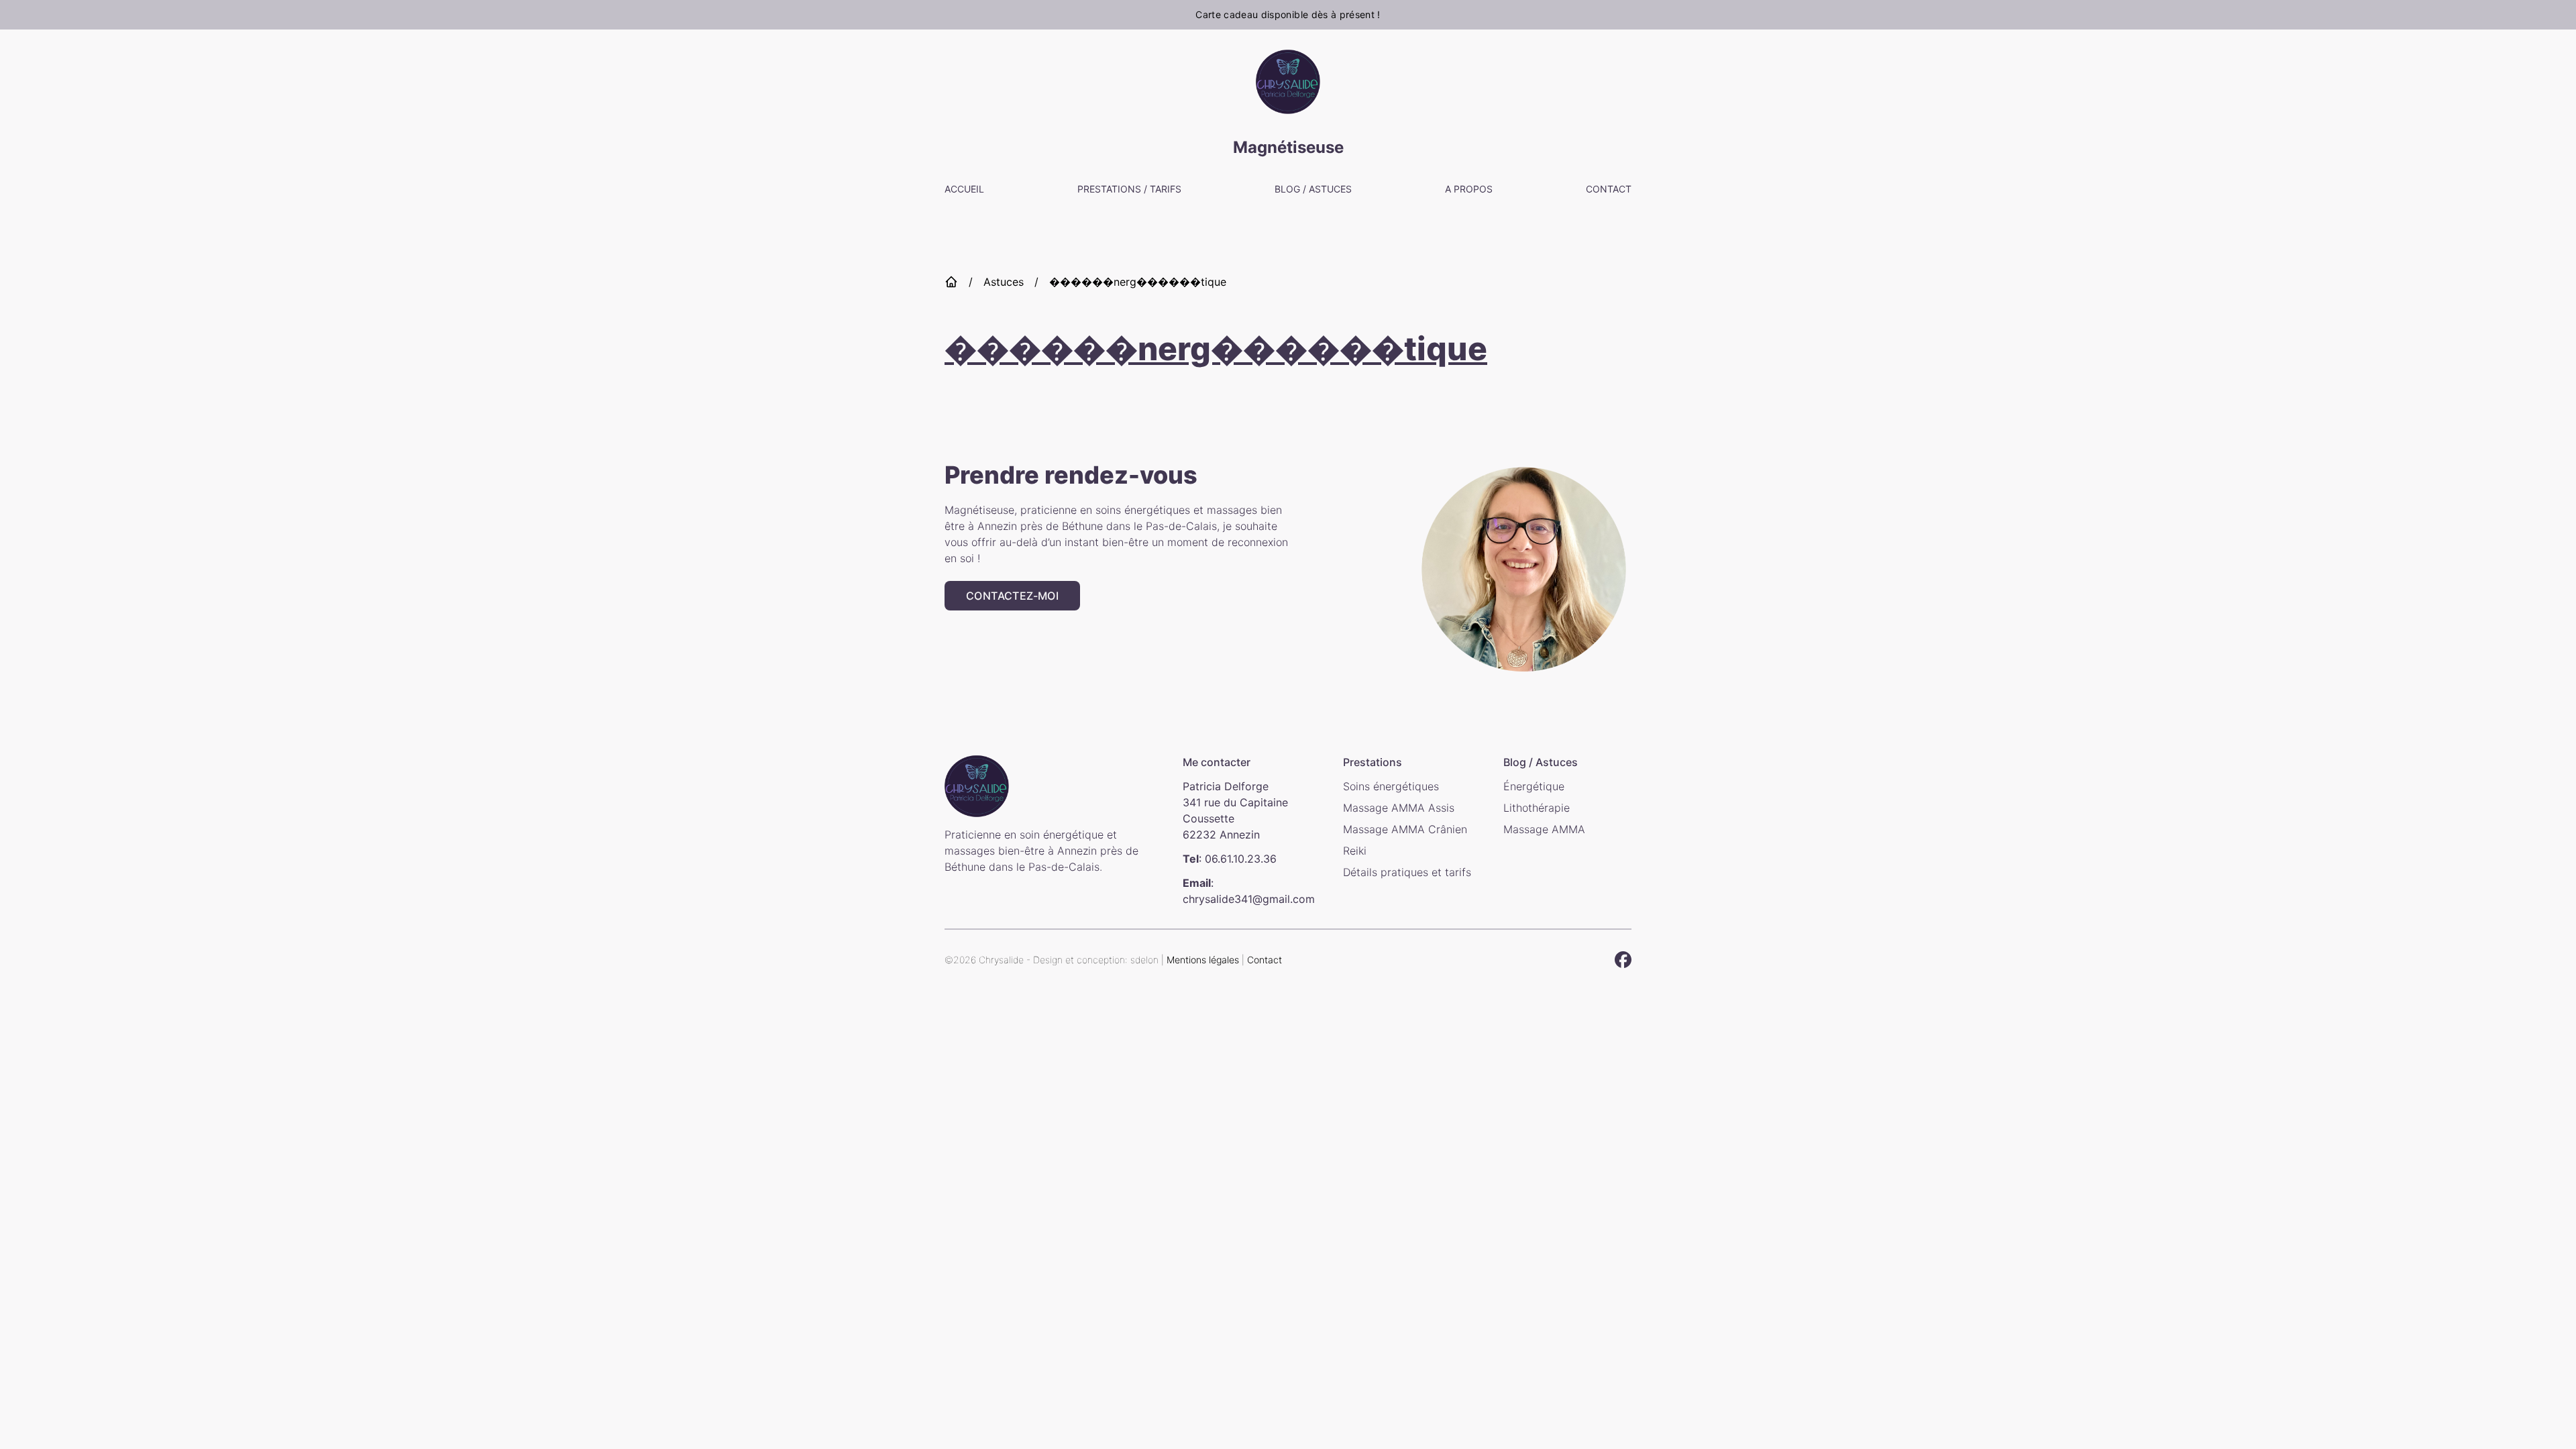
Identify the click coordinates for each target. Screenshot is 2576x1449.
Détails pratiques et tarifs (1407, 872)
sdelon (1146, 960)
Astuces (1004, 282)
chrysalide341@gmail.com (1249, 899)
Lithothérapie (1537, 808)
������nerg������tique (1138, 282)
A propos (1469, 189)
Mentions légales (1203, 960)
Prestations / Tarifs (1129, 189)
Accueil (964, 189)
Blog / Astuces (1313, 189)
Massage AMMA (1544, 829)
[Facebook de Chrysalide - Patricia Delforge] (1623, 960)
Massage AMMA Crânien (1405, 829)
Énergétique (1534, 786)
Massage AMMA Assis (1399, 808)
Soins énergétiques (1391, 786)
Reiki (1355, 851)
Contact (1609, 189)
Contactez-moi (1012, 596)
